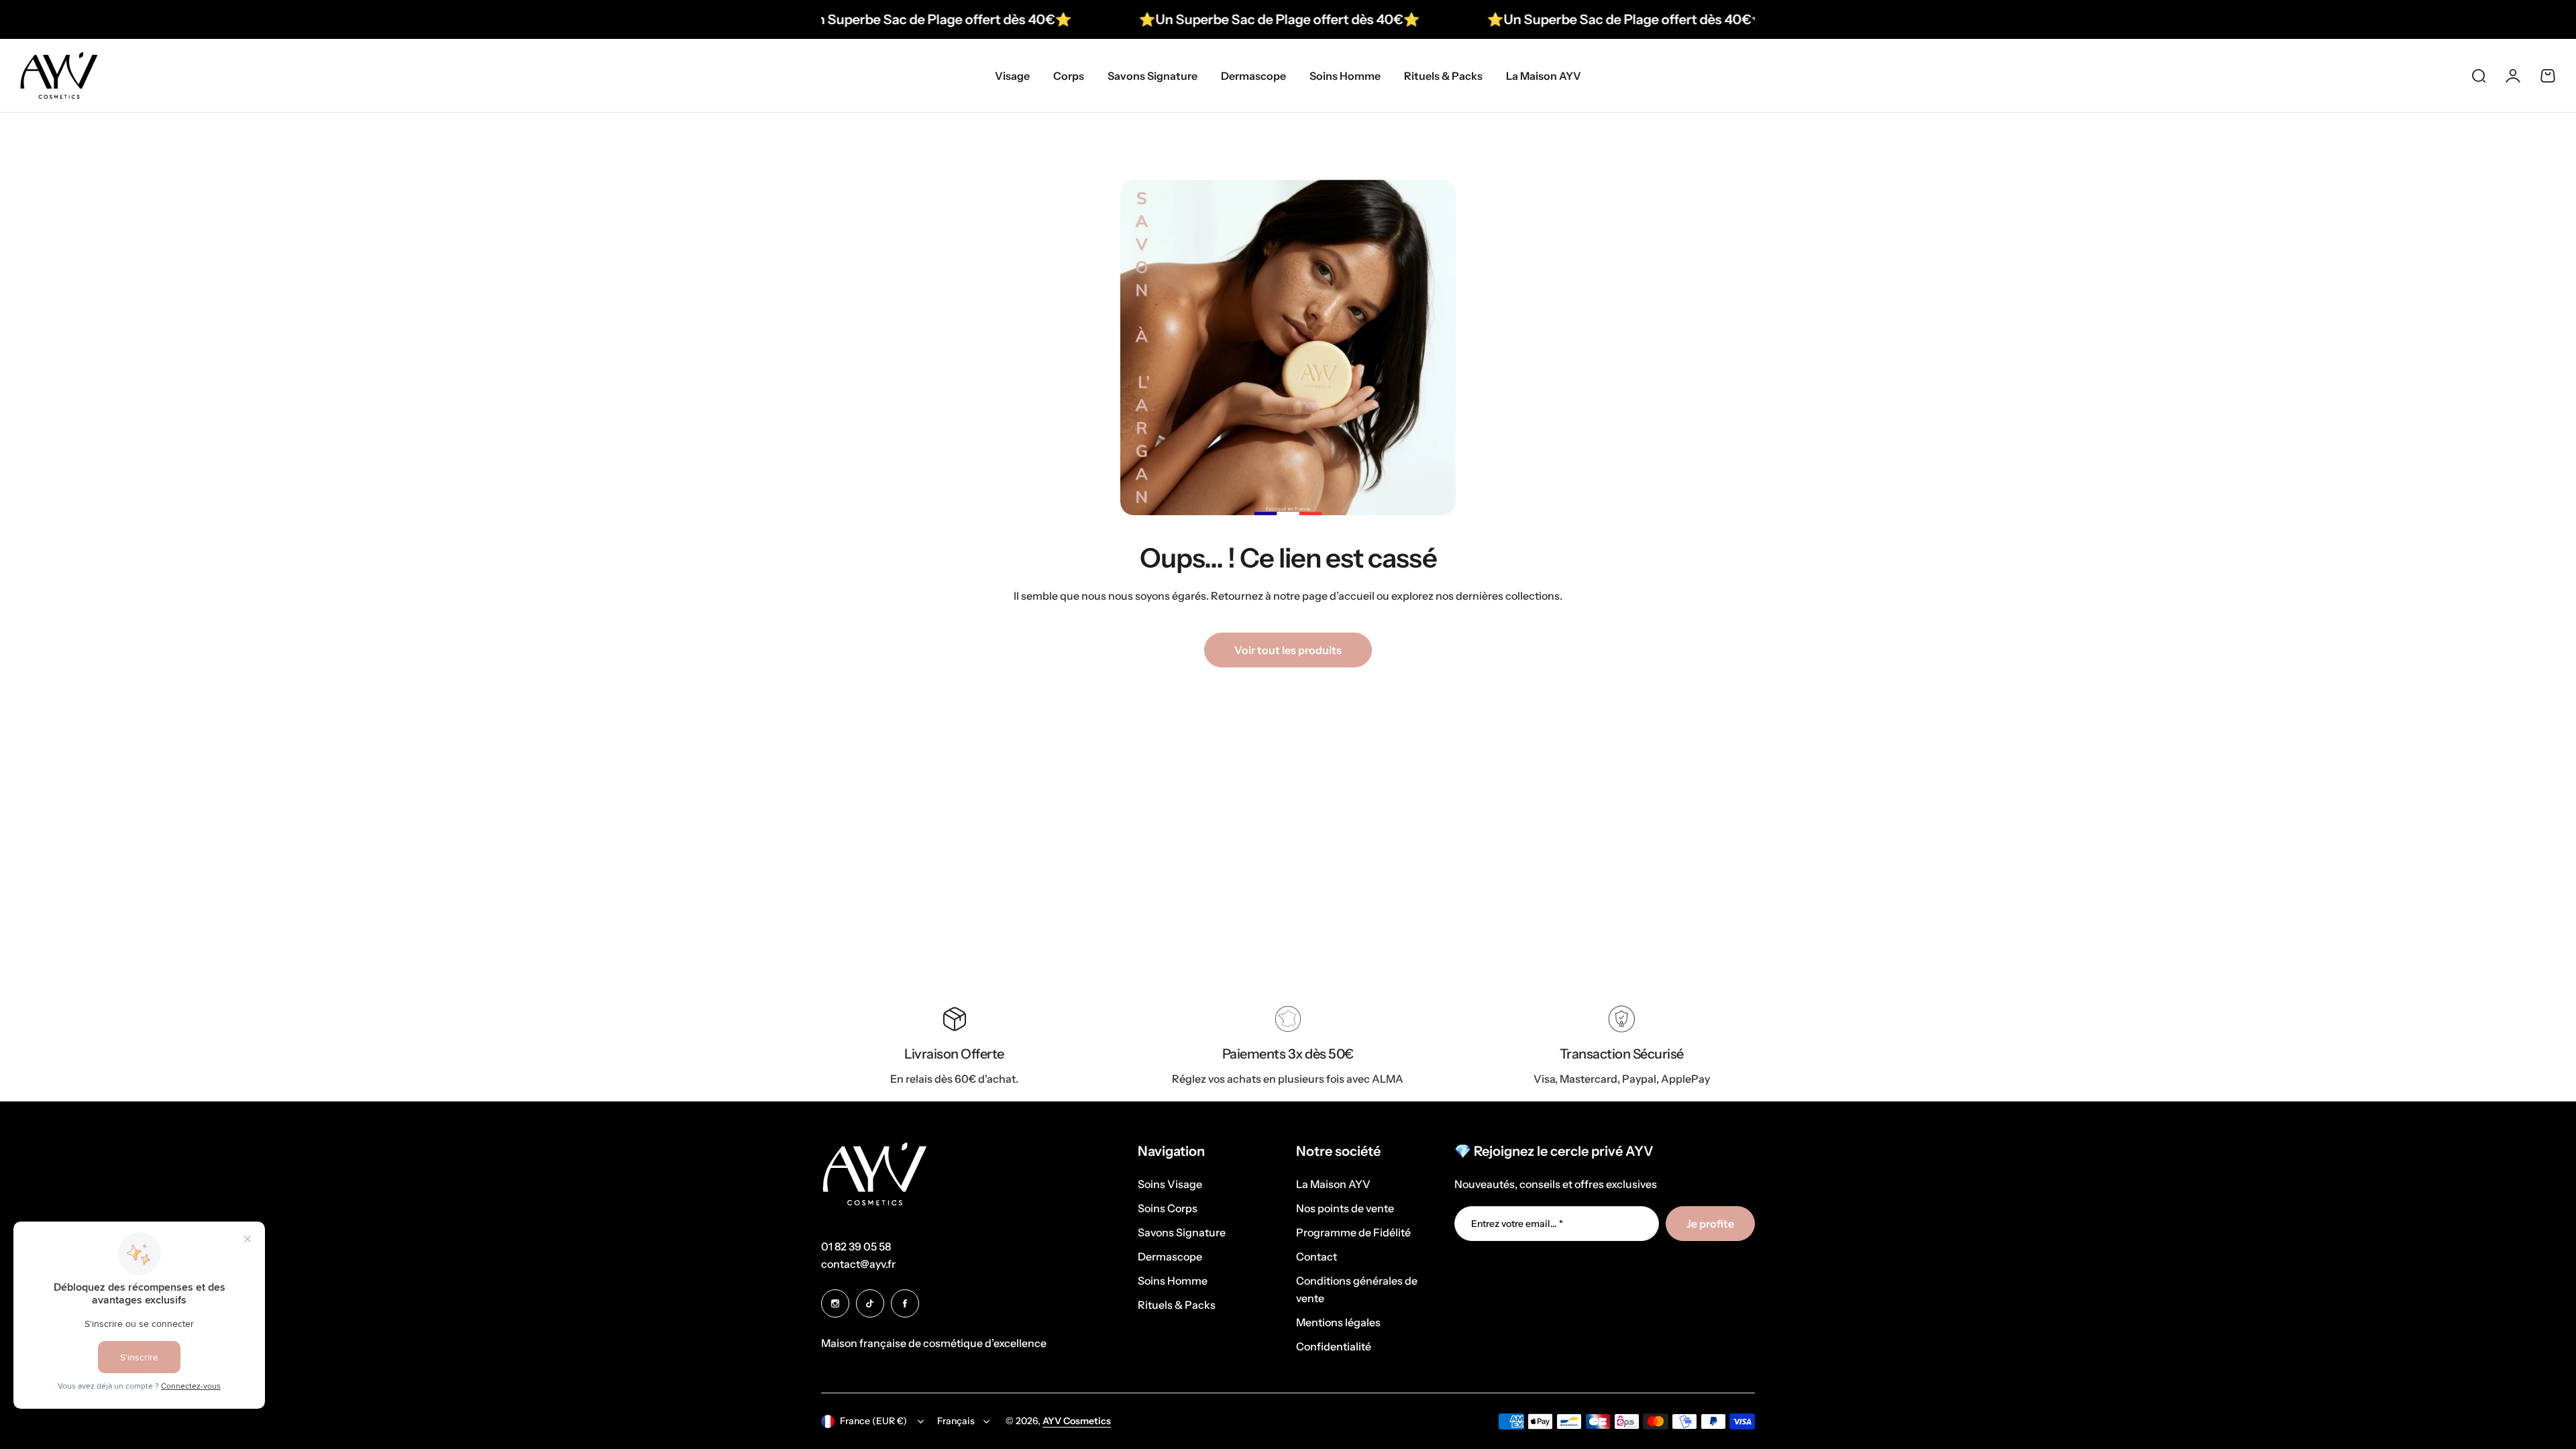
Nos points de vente (1345, 1208)
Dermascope (1170, 1256)
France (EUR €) (873, 1421)
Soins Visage (1170, 1184)
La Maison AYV (1333, 1184)
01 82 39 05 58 (856, 1246)
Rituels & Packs (1177, 1305)
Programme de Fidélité (1353, 1232)
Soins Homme (1173, 1281)
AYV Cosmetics (1077, 1421)
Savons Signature (1182, 1232)
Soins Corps (1168, 1208)
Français (956, 1421)
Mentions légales (1338, 1322)
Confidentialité (1334, 1346)
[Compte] (2513, 76)
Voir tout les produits (1288, 650)
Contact (1317, 1256)
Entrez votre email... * (1517, 1224)
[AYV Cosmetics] (59, 75)
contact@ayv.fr (858, 1264)
